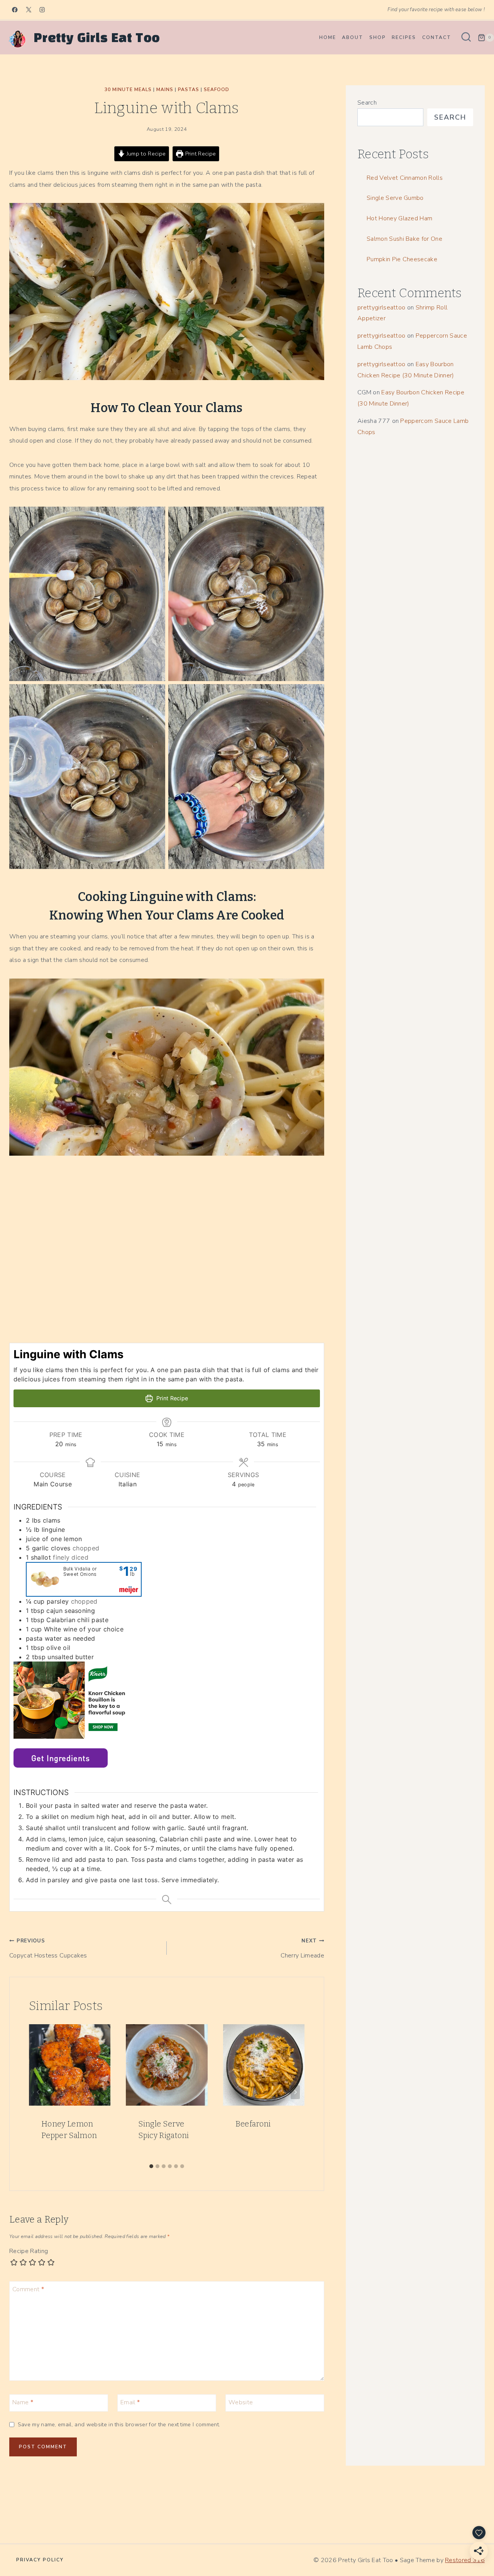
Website (241, 2402)
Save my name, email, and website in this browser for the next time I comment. (119, 2425)
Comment (28, 2289)
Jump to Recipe (145, 154)
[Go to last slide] (38, 2092)
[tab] (151, 2166)
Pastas (189, 90)
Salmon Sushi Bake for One (404, 239)
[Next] (295, 2092)
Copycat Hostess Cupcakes (48, 1948)
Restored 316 (465, 2560)
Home (328, 37)
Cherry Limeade (302, 1948)
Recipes (404, 37)
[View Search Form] (466, 38)
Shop (378, 37)
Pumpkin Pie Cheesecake (402, 259)
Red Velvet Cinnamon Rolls (405, 178)
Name (23, 2402)
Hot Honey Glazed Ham (399, 218)
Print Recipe (200, 154)
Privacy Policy (40, 2560)
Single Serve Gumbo (395, 198)
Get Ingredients (61, 1758)
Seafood (217, 90)
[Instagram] (42, 10)
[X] (29, 10)
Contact (437, 37)
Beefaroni (253, 2124)
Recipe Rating (29, 2251)
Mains (165, 90)
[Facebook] (15, 10)
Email (130, 2402)
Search (367, 103)
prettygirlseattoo (381, 308)
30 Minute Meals (128, 90)
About (353, 37)
